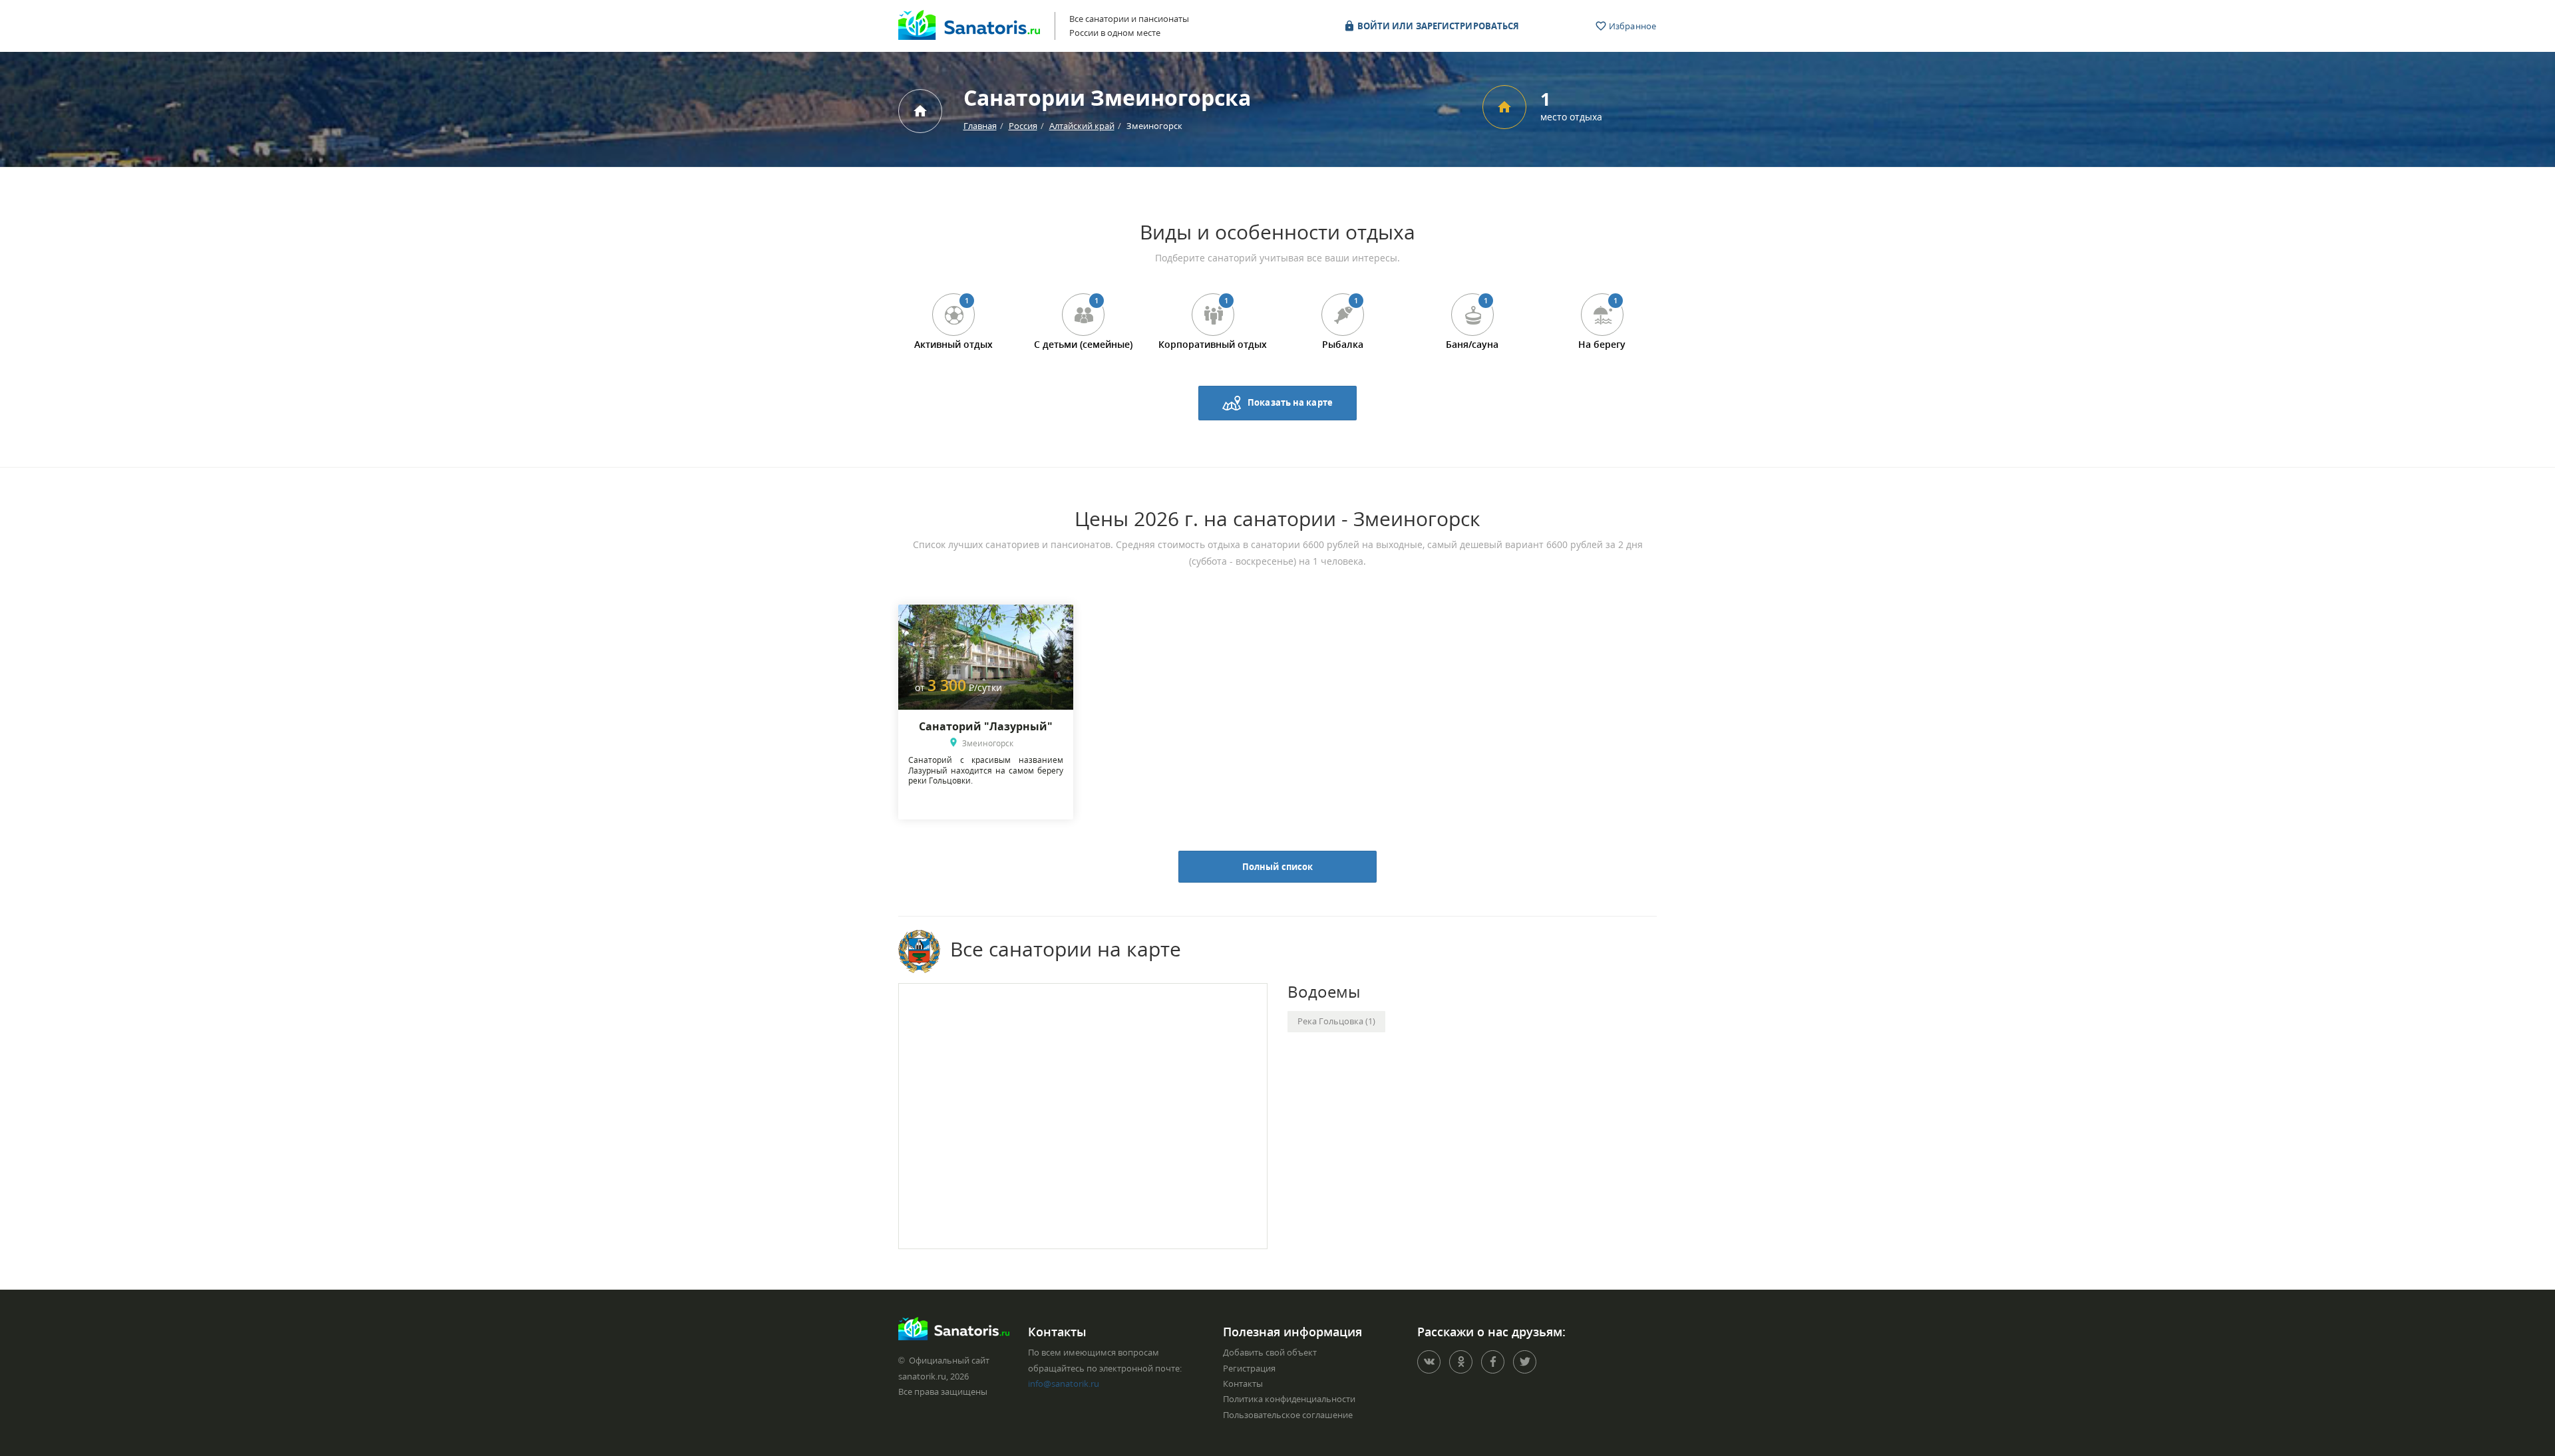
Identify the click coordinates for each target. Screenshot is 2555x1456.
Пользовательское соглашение (1288, 1415)
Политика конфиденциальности (1289, 1399)
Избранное (1631, 26)
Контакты (1243, 1383)
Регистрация (1249, 1368)
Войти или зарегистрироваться (1438, 26)
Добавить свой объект (1270, 1352)
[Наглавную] (920, 111)
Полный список (1277, 867)
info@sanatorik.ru (1064, 1383)
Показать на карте (1290, 402)
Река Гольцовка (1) (1336, 1021)
